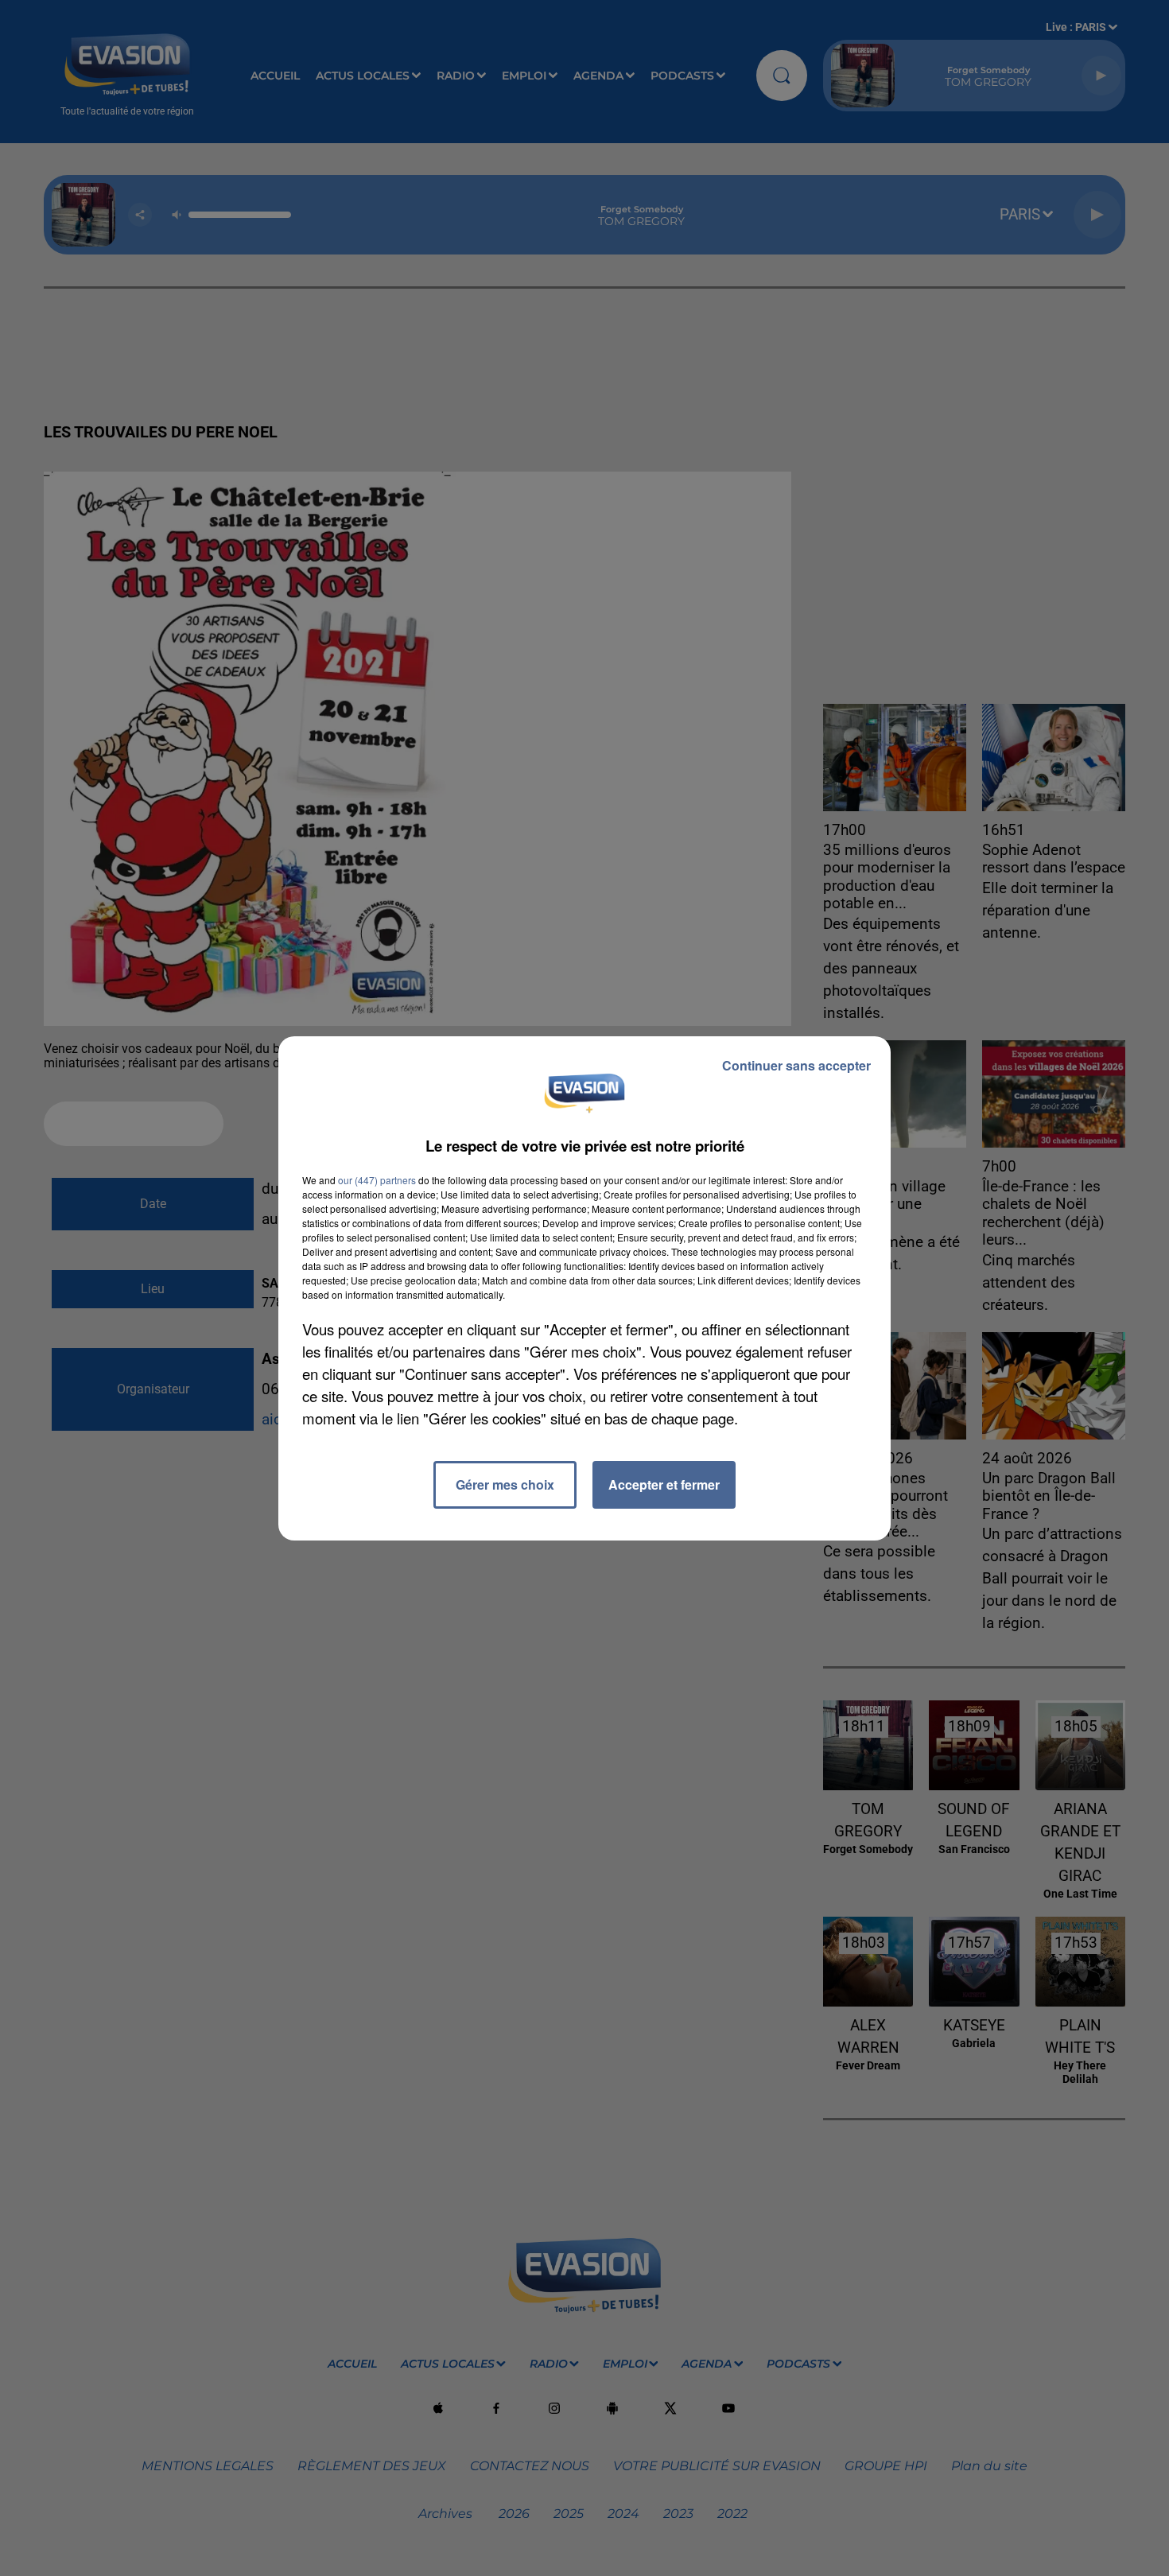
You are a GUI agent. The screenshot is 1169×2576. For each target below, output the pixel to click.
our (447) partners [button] (377, 1180)
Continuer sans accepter (796, 1065)
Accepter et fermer (664, 1484)
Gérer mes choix (505, 1484)
